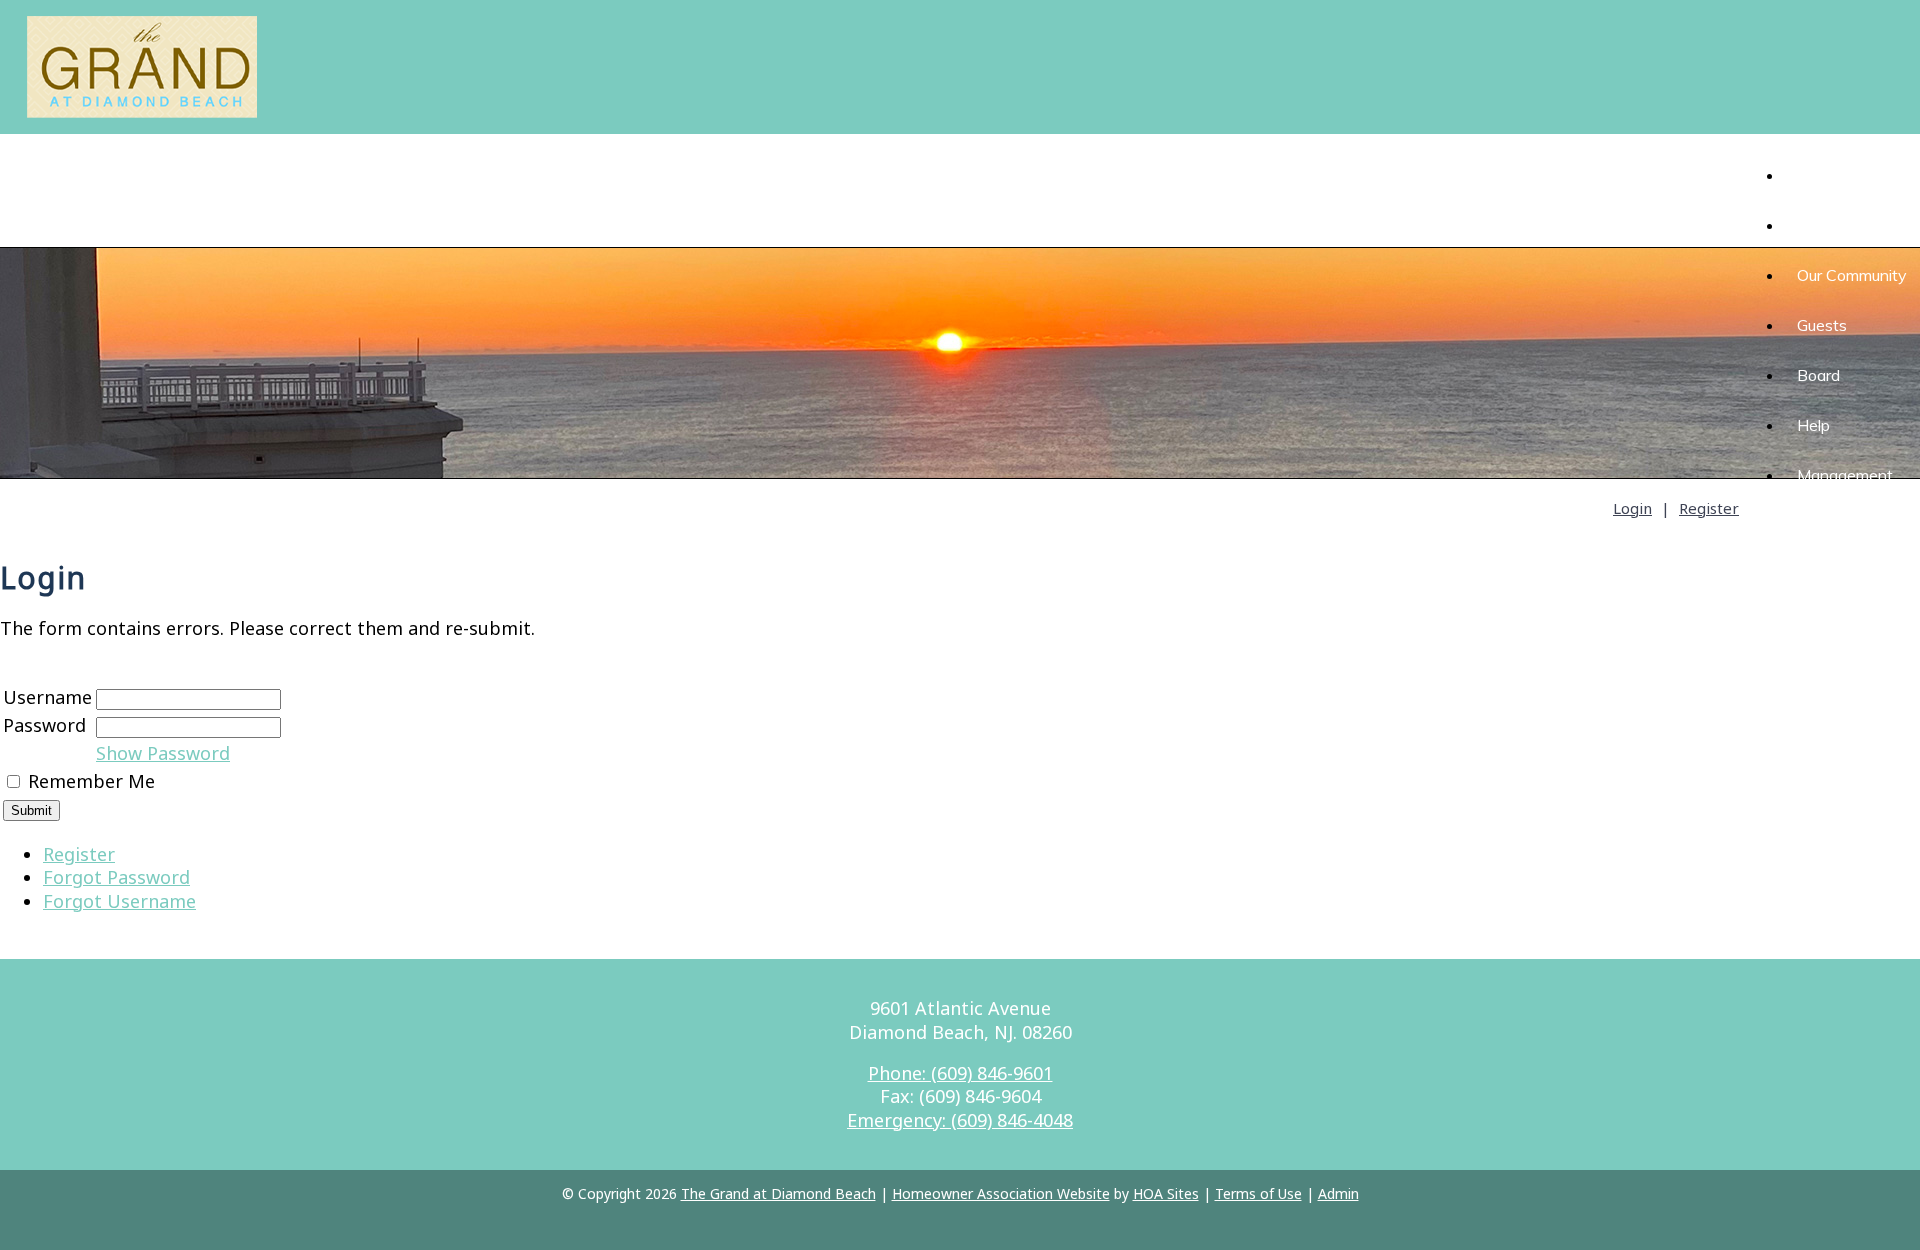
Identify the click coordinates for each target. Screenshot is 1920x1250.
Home (1805, 175)
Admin (1338, 1193)
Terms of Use (1258, 1193)
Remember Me (91, 781)
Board (1818, 375)
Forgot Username (119, 901)
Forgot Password (116, 877)
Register (1709, 508)
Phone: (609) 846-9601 (960, 1073)
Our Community (1852, 275)
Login (1632, 508)
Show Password (163, 753)
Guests (1822, 325)
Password (44, 725)
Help (1813, 425)
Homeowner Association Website (1001, 1193)
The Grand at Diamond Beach (778, 1193)
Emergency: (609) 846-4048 (960, 1120)
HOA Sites (1166, 1193)
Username (47, 697)
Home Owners (1849, 225)
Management (1845, 475)
